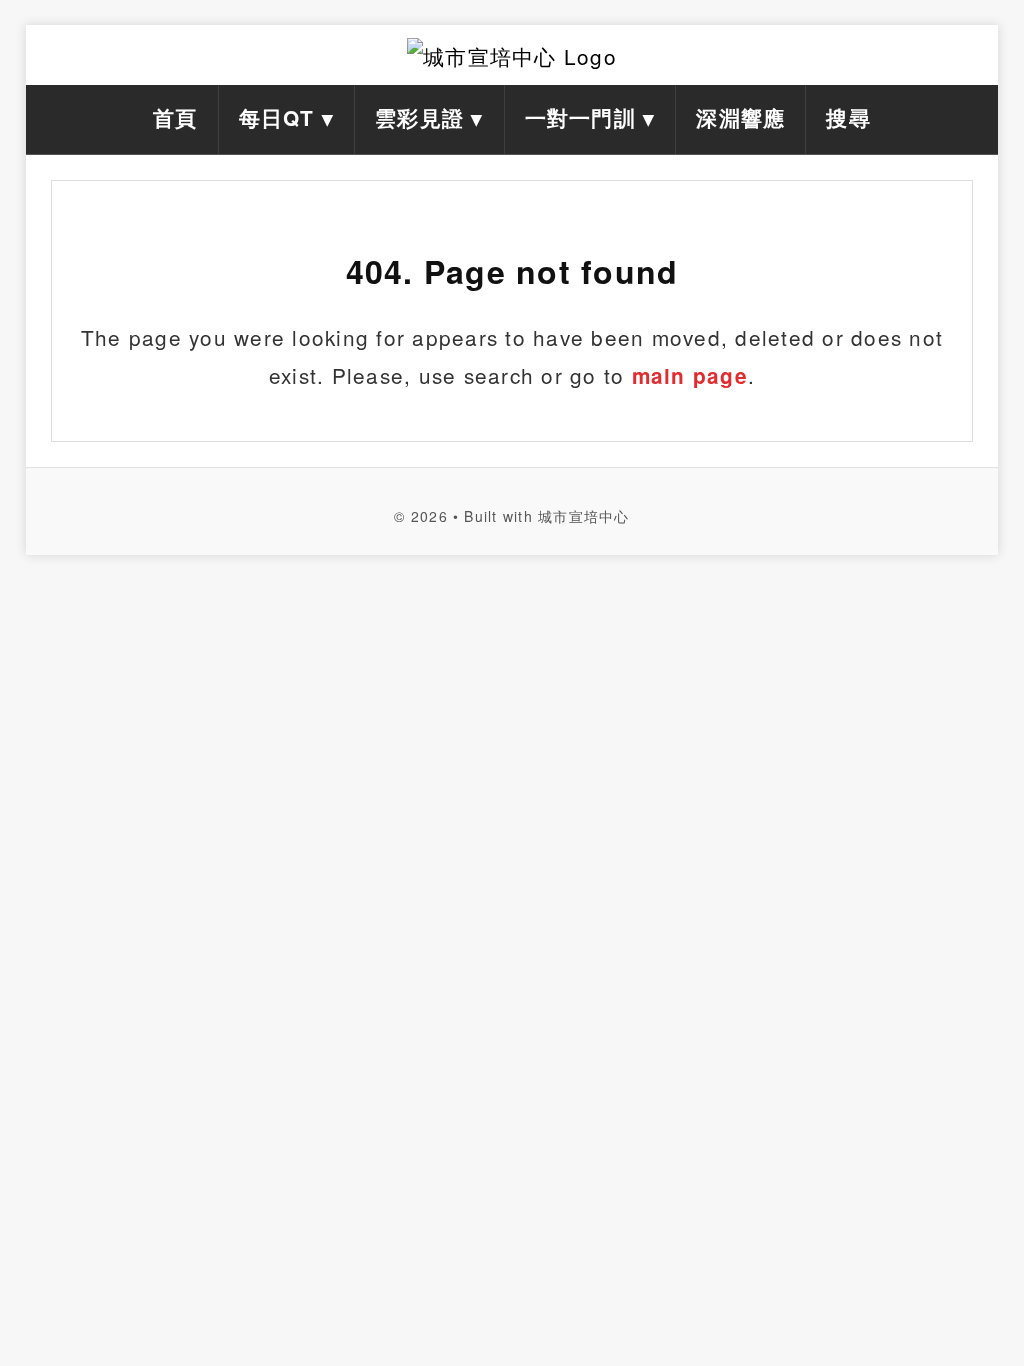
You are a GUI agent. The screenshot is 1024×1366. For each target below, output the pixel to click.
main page (690, 375)
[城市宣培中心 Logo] (512, 55)
